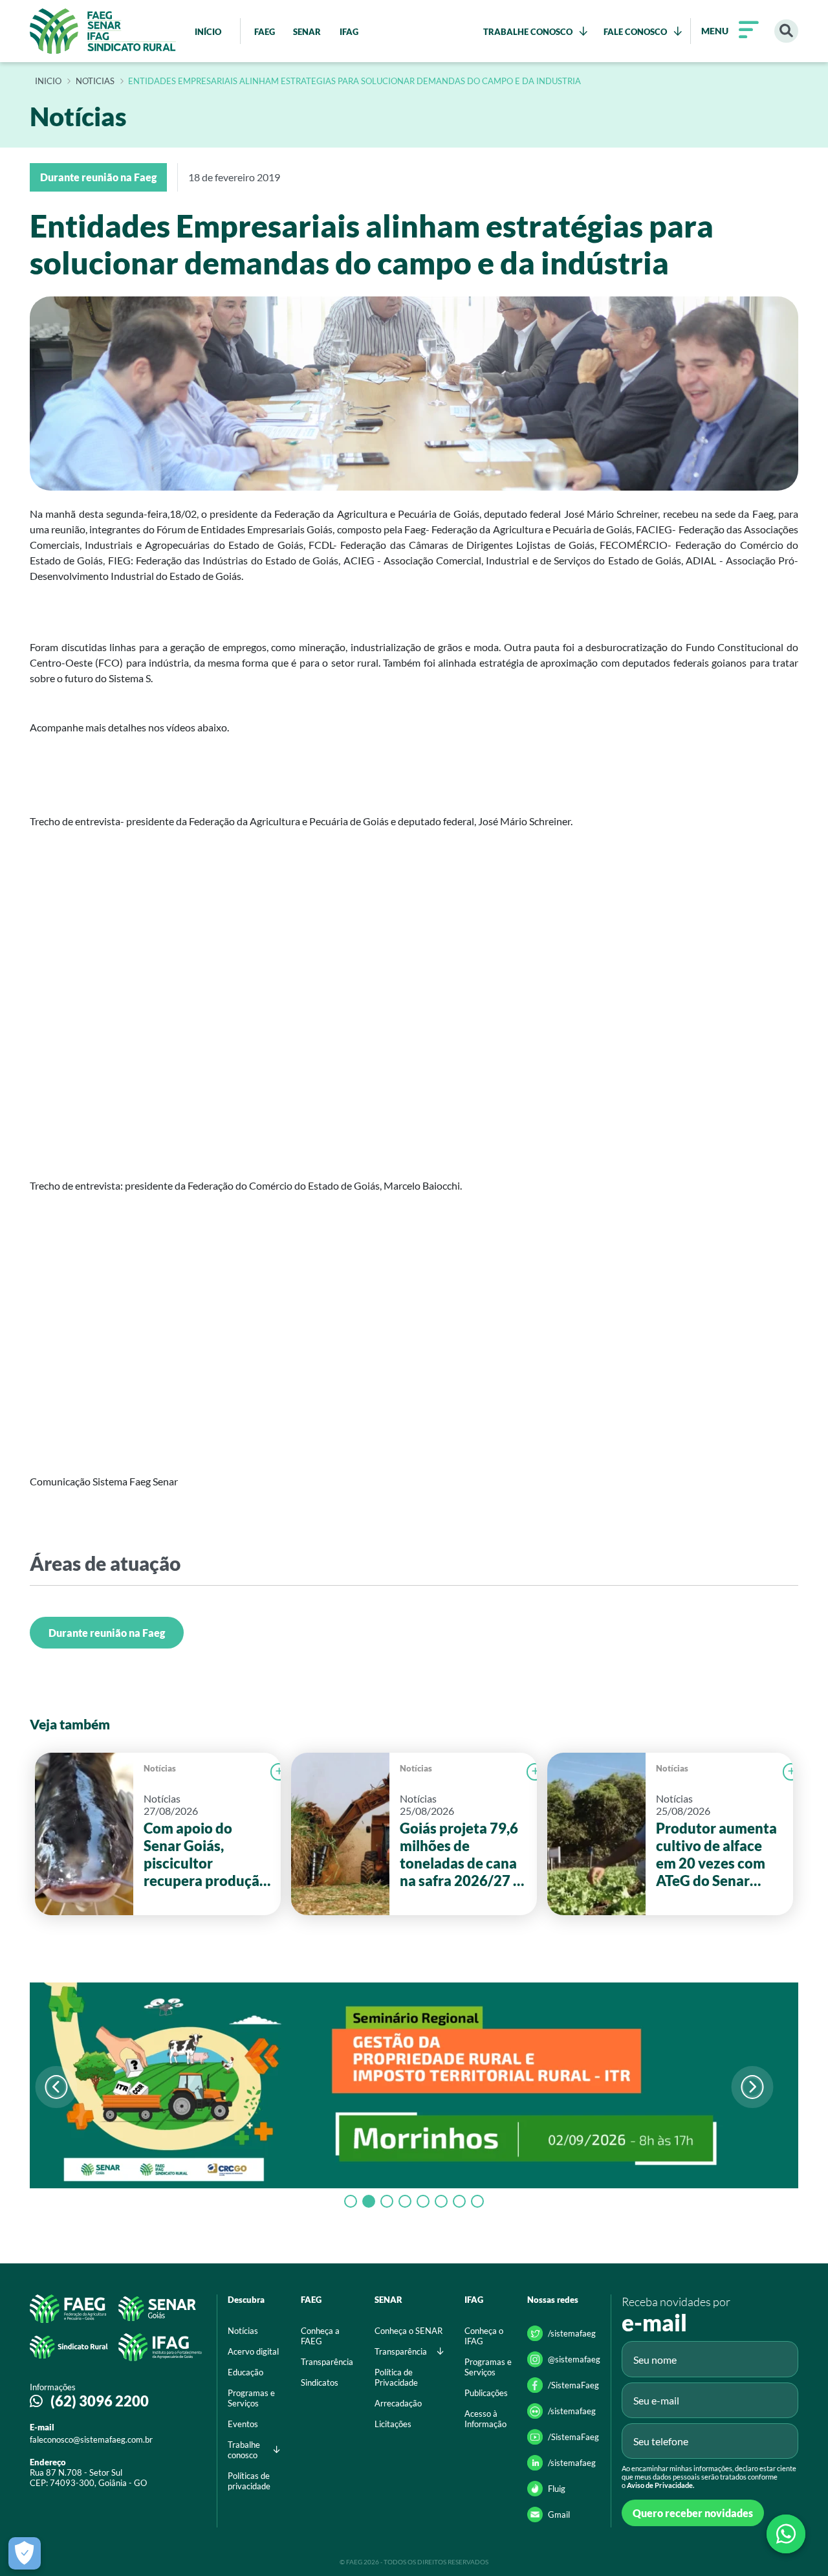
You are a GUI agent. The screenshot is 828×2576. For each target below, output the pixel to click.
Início (48, 82)
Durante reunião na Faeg (107, 1633)
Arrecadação (398, 2403)
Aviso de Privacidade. (660, 2485)
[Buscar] (786, 31)
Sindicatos (320, 2382)
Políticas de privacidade (249, 2481)
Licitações (393, 2424)
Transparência (327, 2362)
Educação (245, 2372)
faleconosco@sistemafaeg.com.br (91, 2439)
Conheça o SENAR (409, 2331)
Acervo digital (253, 2351)
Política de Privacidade (396, 2377)
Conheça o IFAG (484, 2336)
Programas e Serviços (251, 2398)
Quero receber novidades (693, 2513)
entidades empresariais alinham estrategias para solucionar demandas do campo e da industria (354, 82)
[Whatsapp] (786, 2534)
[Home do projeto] (103, 31)
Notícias (160, 1768)
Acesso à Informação (485, 2419)
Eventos (243, 2424)
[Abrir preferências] (25, 2553)
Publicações (486, 2393)
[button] (752, 2087)
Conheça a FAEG (320, 2336)
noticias (95, 82)
